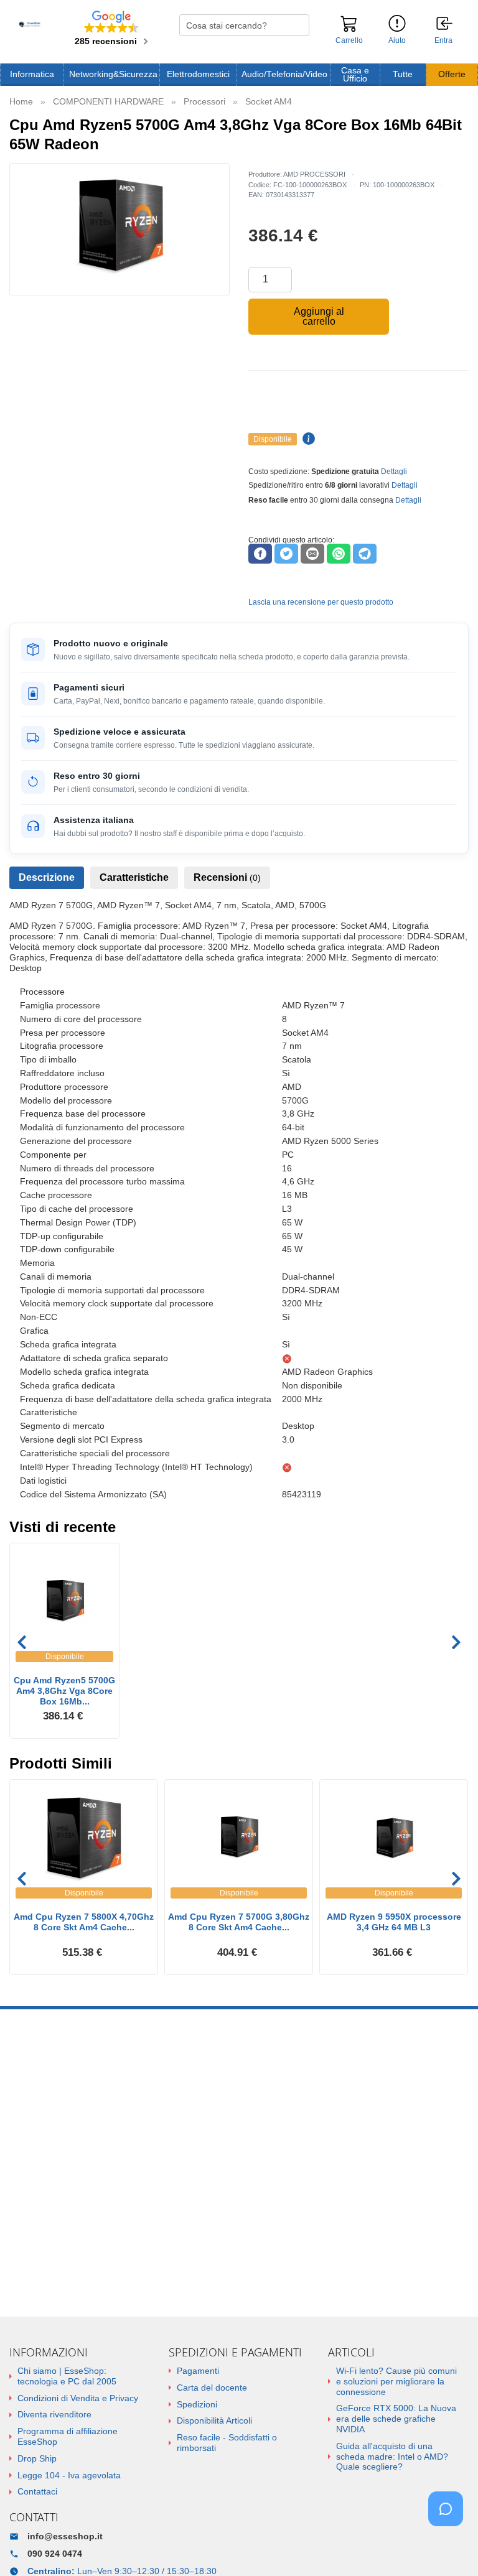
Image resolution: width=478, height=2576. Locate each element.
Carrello (349, 40)
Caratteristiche (134, 877)
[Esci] (445, 24)
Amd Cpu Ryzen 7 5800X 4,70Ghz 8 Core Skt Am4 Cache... (84, 1922)
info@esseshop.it (65, 2536)
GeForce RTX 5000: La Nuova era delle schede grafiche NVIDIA (396, 2419)
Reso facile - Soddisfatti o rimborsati (227, 2443)
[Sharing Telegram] (365, 554)
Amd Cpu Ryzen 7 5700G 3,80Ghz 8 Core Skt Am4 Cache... (239, 1922)
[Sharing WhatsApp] (339, 554)
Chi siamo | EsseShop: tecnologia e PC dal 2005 (67, 2376)
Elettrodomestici (198, 74)
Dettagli (394, 472)
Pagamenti (198, 2371)
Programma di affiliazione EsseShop (68, 2436)
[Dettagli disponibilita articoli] (307, 439)
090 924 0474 (55, 2554)
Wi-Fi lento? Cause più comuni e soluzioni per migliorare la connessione (396, 2381)
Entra (443, 41)
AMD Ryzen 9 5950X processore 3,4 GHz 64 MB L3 (394, 1922)
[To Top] (449, 2547)
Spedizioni (197, 2404)
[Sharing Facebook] (260, 554)
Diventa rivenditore (54, 2414)
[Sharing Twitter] (286, 554)
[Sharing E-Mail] (312, 554)
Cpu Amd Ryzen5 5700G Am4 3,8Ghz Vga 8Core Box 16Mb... (64, 1691)
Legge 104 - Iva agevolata (69, 2475)
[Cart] (349, 29)
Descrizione (47, 877)
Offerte (452, 74)
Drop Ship (37, 2458)
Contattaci (37, 2491)
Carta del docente (212, 2388)
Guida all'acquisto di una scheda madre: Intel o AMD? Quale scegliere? (392, 2457)
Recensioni (227, 877)
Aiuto (397, 40)
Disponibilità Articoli (214, 2420)
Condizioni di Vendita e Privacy (78, 2398)
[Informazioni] (397, 24)
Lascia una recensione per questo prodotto (321, 602)
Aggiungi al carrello (319, 316)
